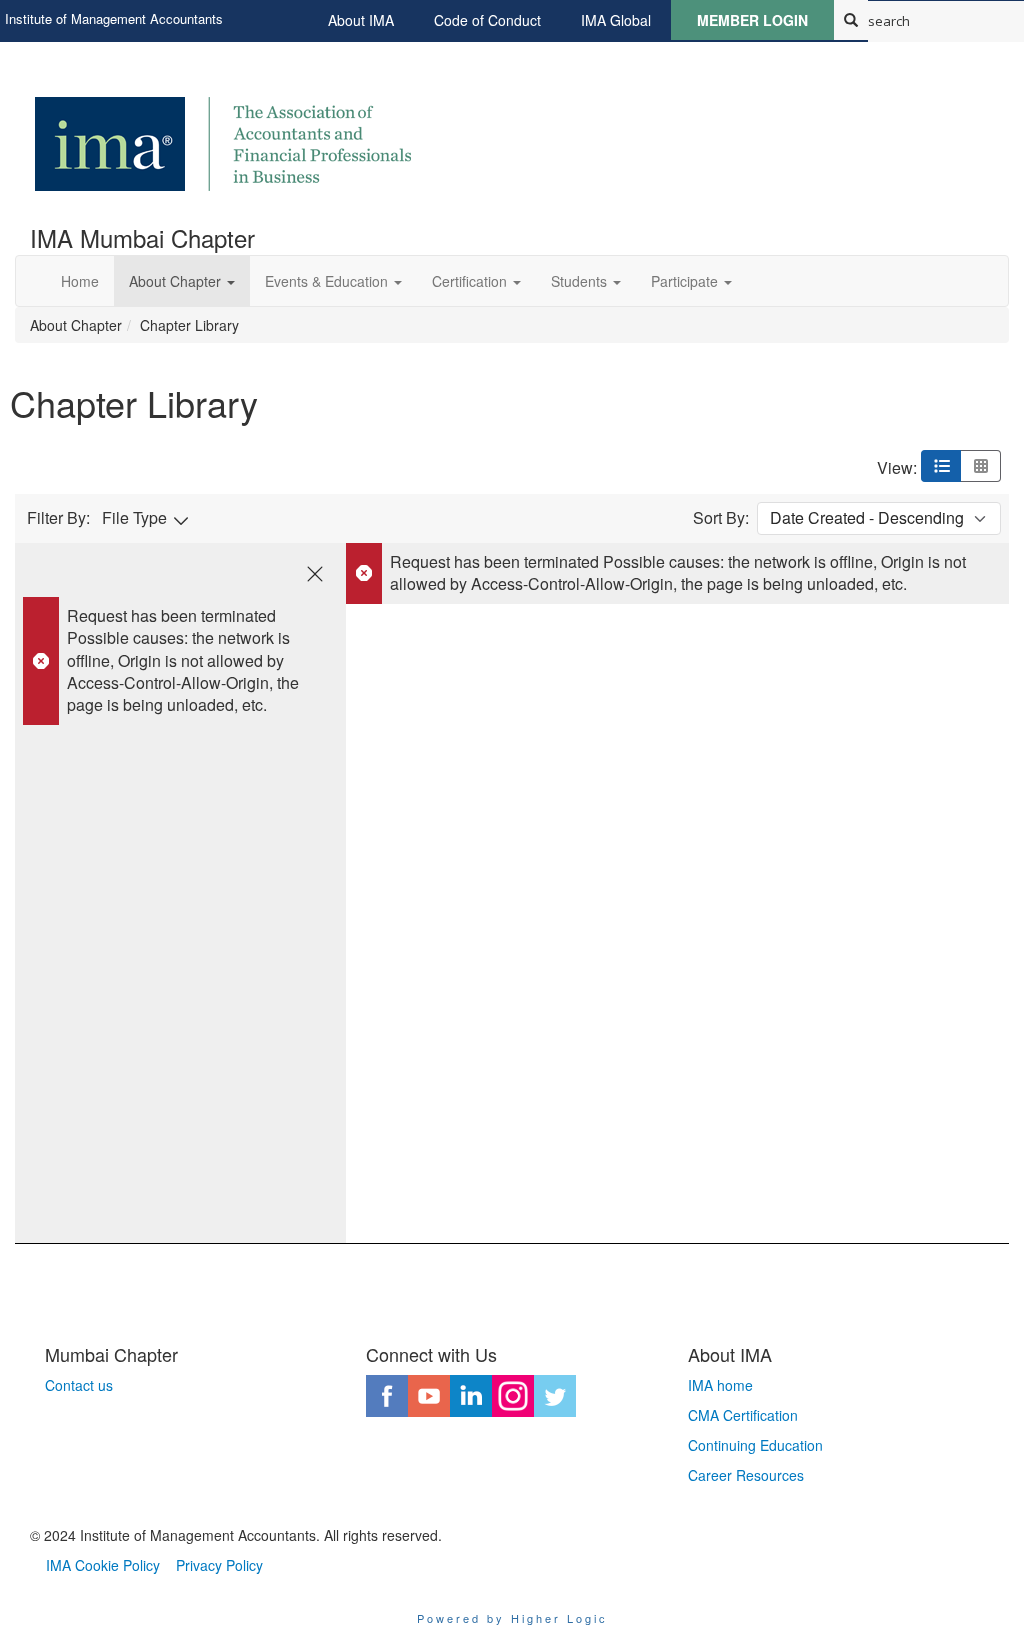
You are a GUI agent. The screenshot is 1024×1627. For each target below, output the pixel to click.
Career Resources (746, 1475)
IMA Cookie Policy (103, 1565)
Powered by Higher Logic (512, 1618)
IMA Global (616, 20)
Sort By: (721, 518)
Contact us (79, 1385)
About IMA (361, 20)
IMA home (720, 1385)
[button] (182, 281)
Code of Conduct (487, 20)
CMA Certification (743, 1415)
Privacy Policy (219, 1565)
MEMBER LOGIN (752, 20)
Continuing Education (755, 1445)
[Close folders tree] (315, 574)
